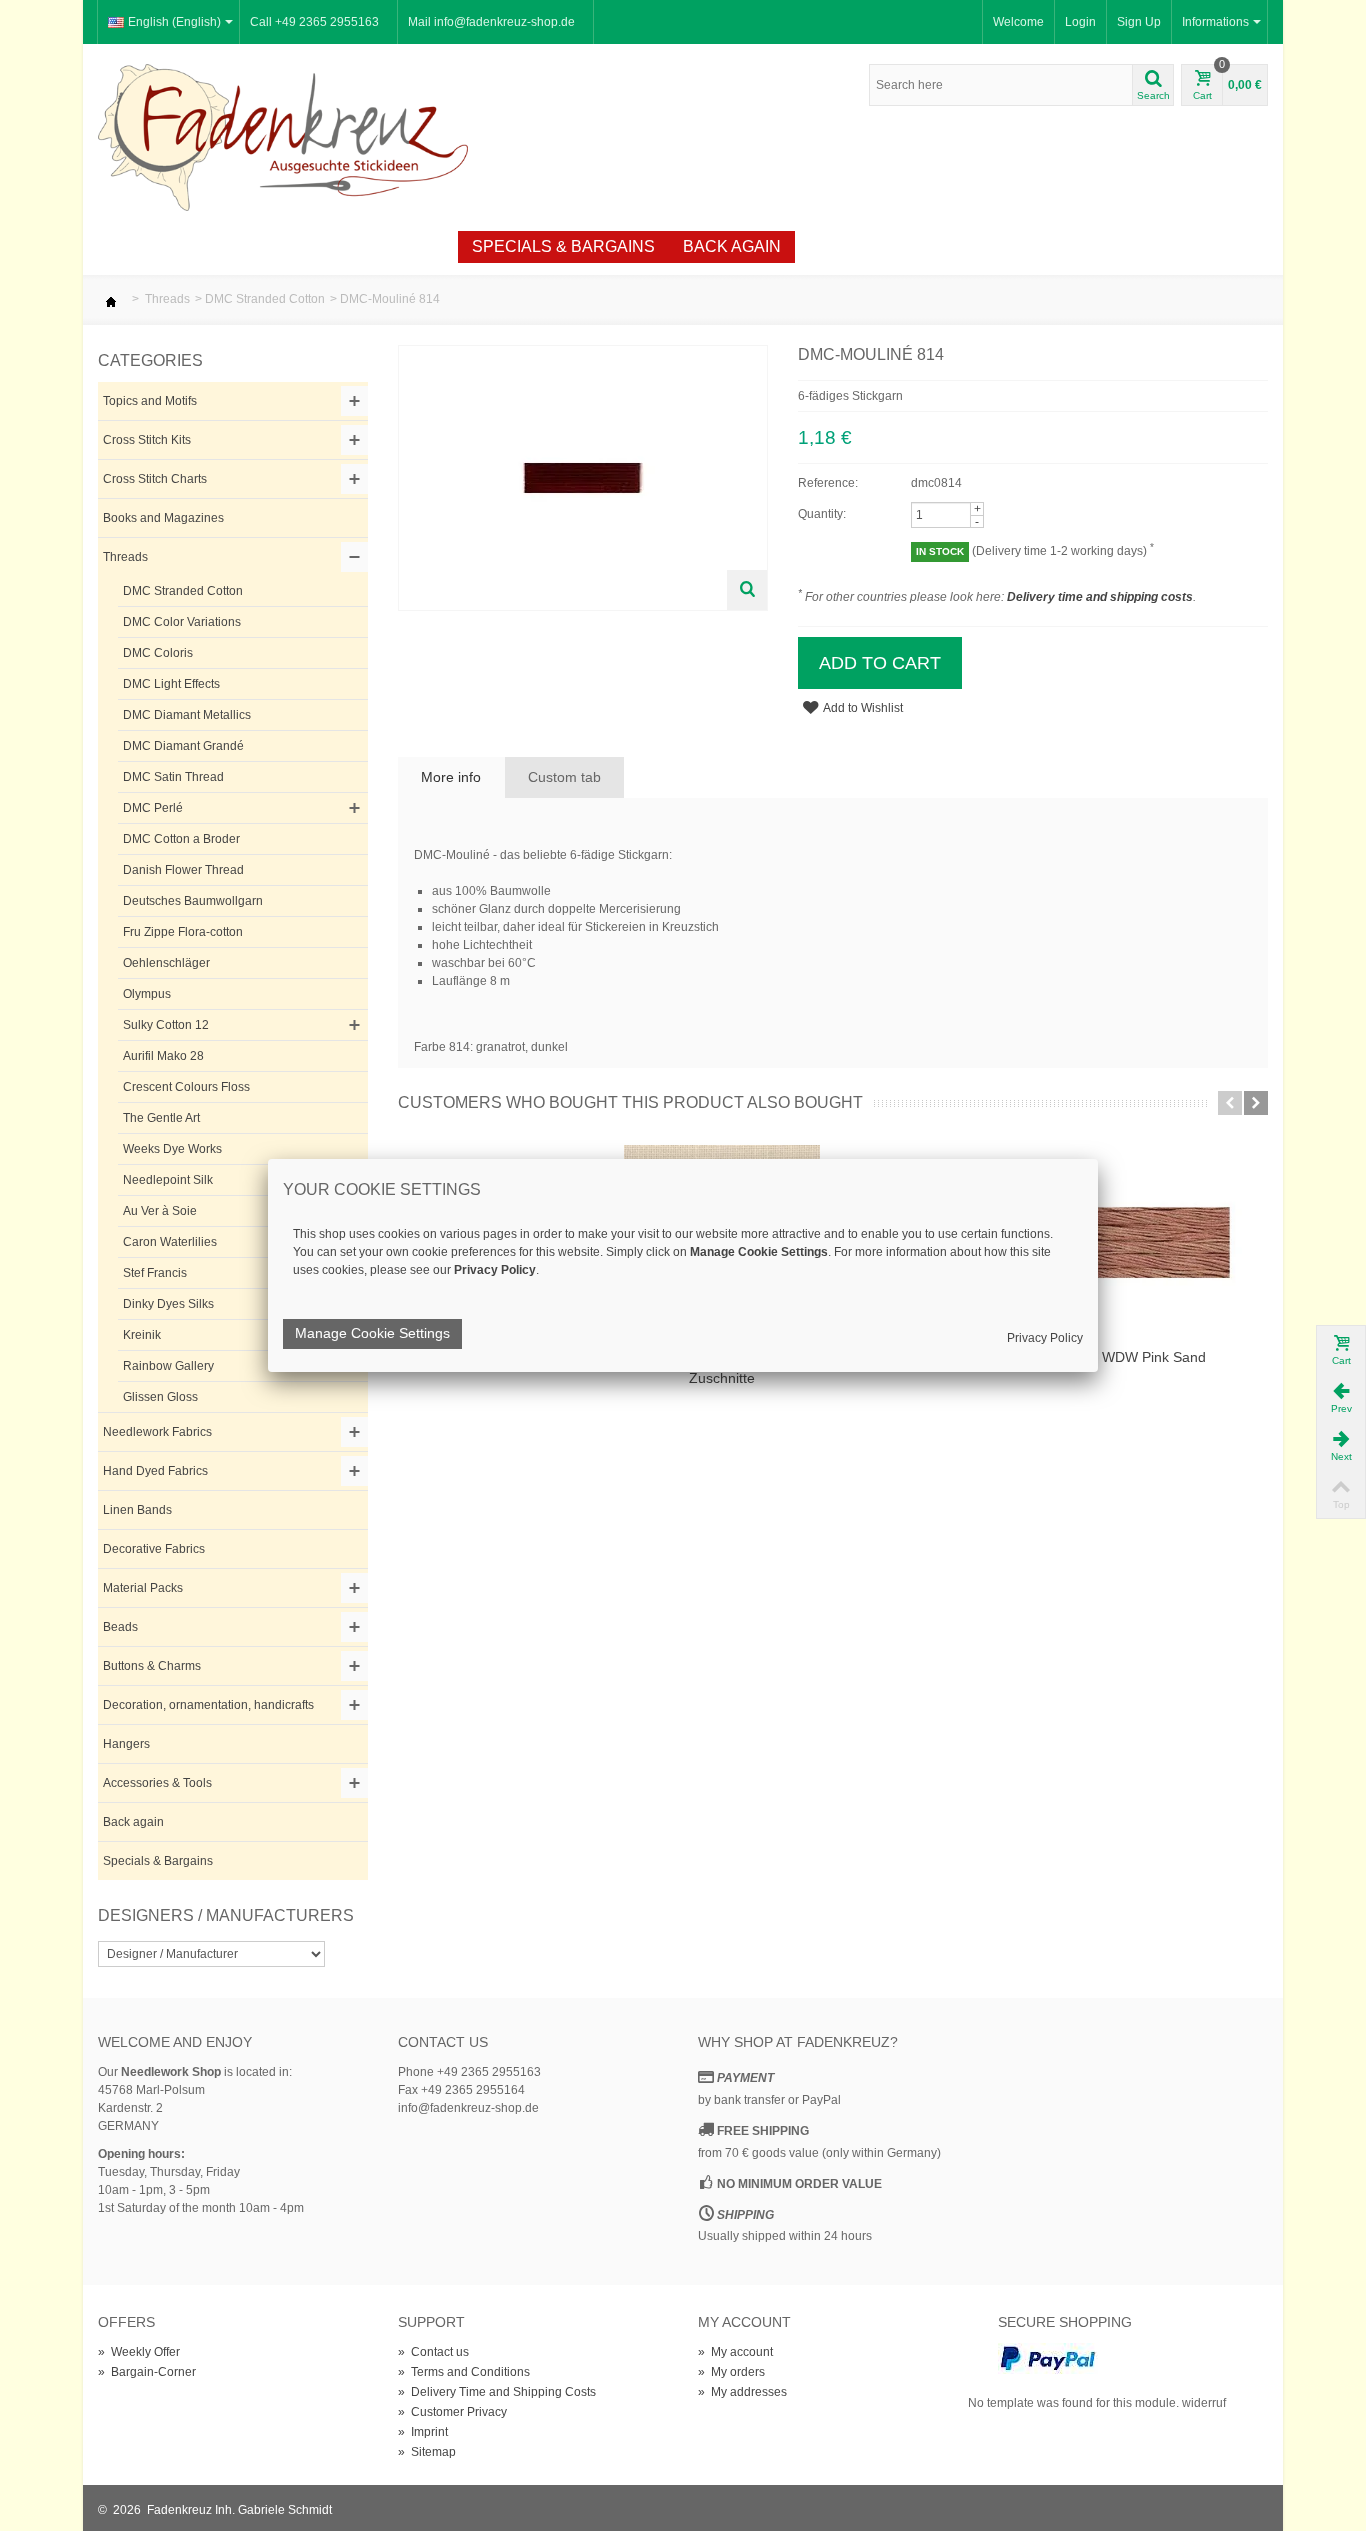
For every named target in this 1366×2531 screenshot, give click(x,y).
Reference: (828, 483)
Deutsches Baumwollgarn (193, 901)
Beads (120, 1627)
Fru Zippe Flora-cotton (183, 932)
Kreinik (142, 1335)
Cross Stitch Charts (155, 479)
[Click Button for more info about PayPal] (1048, 2358)
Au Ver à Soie (160, 1211)
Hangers (126, 1744)
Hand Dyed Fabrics (155, 1471)
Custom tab (564, 777)
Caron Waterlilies (170, 1242)
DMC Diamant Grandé (183, 746)
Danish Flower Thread (183, 870)
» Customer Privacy (452, 2412)
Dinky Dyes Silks (168, 1304)
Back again (732, 246)
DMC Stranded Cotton (265, 299)
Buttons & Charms (152, 1666)
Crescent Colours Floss (186, 1087)
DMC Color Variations (182, 622)
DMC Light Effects (171, 684)
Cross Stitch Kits (147, 440)
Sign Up (1139, 22)
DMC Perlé (153, 808)
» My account (735, 2352)
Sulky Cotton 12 (166, 1025)
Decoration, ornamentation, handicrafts (208, 1705)
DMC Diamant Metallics (187, 715)
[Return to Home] (111, 299)
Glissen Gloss (160, 1397)
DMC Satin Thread (173, 777)
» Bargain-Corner (147, 2372)
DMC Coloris (158, 653)
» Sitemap (427, 2452)
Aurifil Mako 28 (163, 1056)
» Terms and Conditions (464, 2372)
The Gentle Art (161, 1118)
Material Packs (143, 1588)
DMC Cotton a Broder (181, 839)
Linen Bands (137, 1510)
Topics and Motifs (150, 401)
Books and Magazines (163, 518)
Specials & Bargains (563, 246)
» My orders (731, 2372)
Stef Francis (155, 1273)
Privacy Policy (1045, 1338)
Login (1080, 22)
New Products (223, 246)
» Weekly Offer (139, 2352)
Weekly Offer (381, 246)
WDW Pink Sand (1154, 1357)
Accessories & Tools (157, 1783)
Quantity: (822, 514)
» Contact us (433, 2352)
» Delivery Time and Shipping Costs (497, 2392)
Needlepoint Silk (168, 1180)
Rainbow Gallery (168, 1366)
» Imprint (423, 2432)
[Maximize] (747, 590)
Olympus (147, 994)
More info (451, 777)
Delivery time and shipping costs (1100, 597)
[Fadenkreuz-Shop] (283, 136)
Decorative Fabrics (154, 1549)
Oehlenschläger (166, 963)
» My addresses (742, 2392)
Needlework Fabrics (157, 1432)
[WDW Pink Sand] (1154, 1243)
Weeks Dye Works (172, 1149)
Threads (167, 299)
